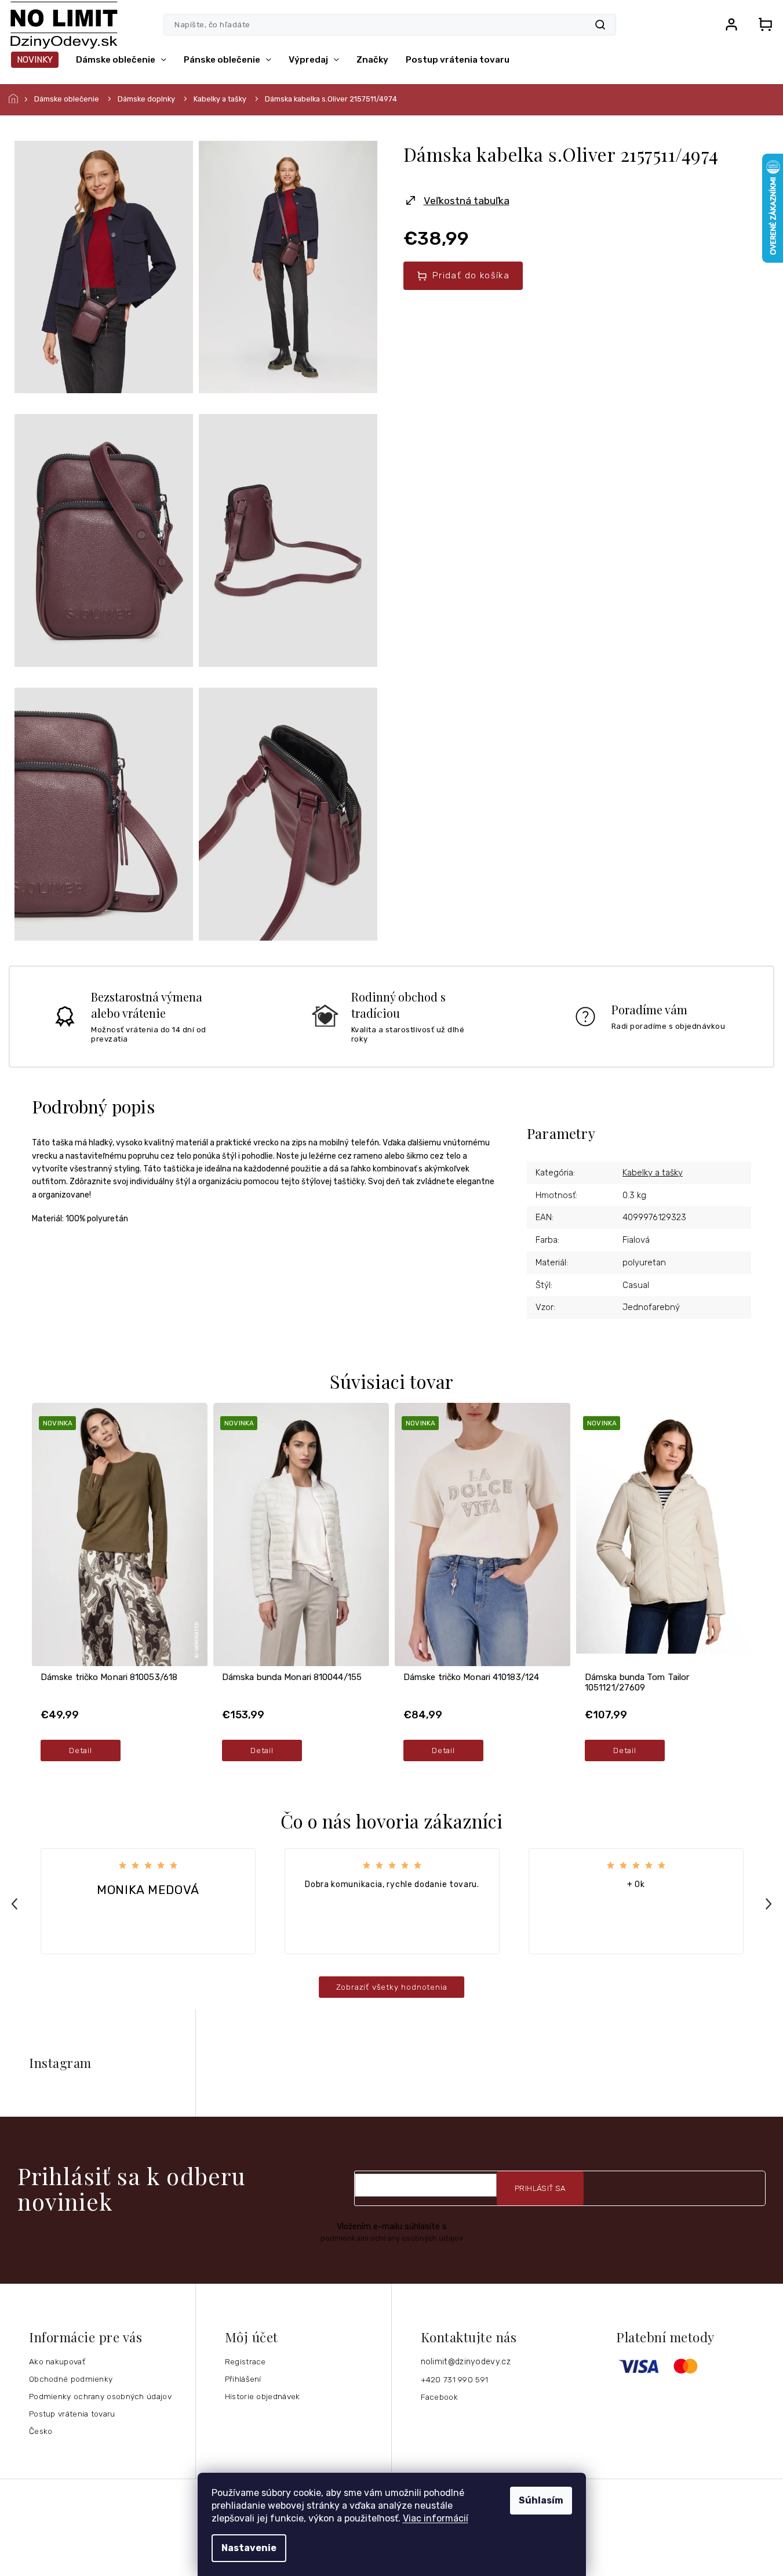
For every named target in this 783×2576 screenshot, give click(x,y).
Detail (80, 1750)
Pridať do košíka (471, 275)
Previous (16, 1904)
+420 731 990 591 (455, 2379)
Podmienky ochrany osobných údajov (100, 2396)
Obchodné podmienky (71, 2379)
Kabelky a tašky (653, 1173)
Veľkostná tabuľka (467, 201)
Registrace (245, 2361)
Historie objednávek (263, 2396)
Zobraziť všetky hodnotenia (392, 1987)
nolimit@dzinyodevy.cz (466, 2362)
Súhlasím (541, 2500)
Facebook (439, 2397)
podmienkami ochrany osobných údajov (392, 2238)
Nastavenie (249, 2548)
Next (770, 1904)
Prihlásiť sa (540, 2188)
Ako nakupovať (57, 2361)
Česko (41, 2431)
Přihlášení (243, 2379)
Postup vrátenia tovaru (72, 2414)
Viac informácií (436, 2518)
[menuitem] (35, 60)
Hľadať (600, 25)
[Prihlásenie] (731, 24)
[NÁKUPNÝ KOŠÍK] (762, 24)
